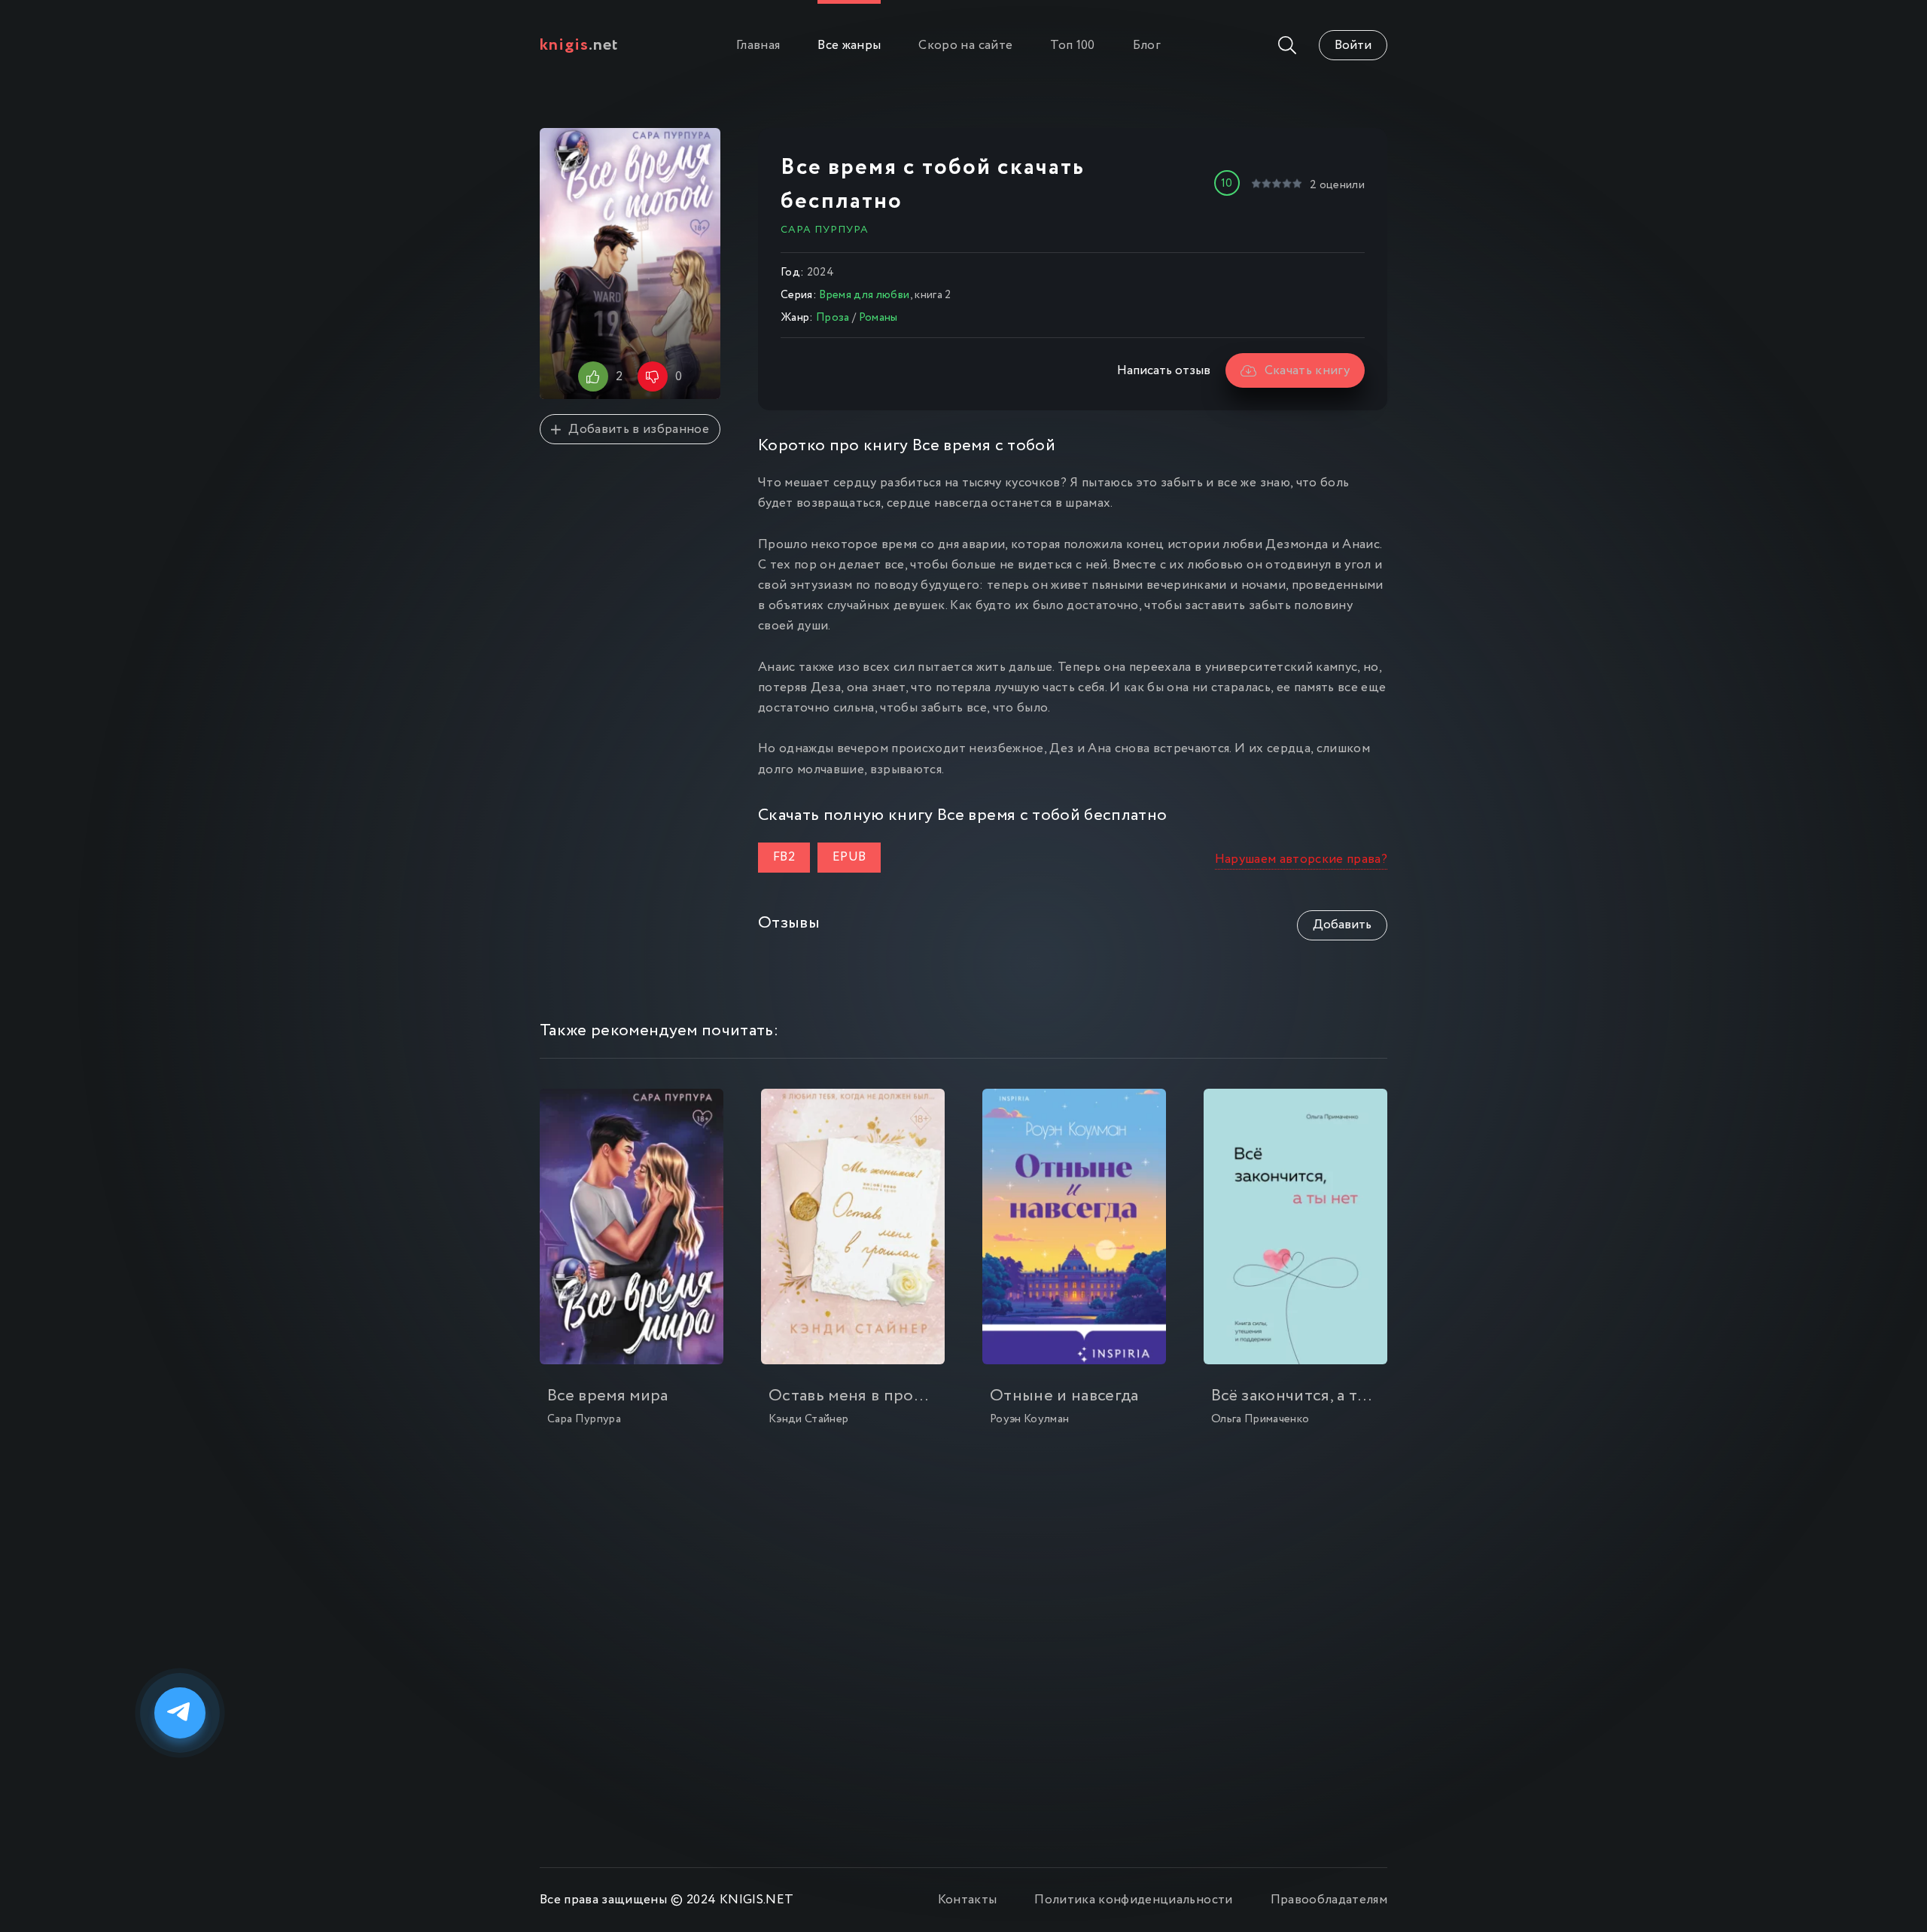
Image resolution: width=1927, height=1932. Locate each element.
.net (579, 45)
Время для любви (864, 295)
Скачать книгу (1307, 371)
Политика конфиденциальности (1133, 1900)
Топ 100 (1072, 46)
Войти (1353, 46)
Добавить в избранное (639, 430)
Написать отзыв (1164, 371)
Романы (878, 318)
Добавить (1342, 925)
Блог (1147, 46)
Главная (758, 46)
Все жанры (849, 46)
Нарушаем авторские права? (1301, 859)
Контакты (968, 1900)
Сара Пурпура (825, 230)
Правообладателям (1329, 1900)
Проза (833, 318)
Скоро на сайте (965, 46)
